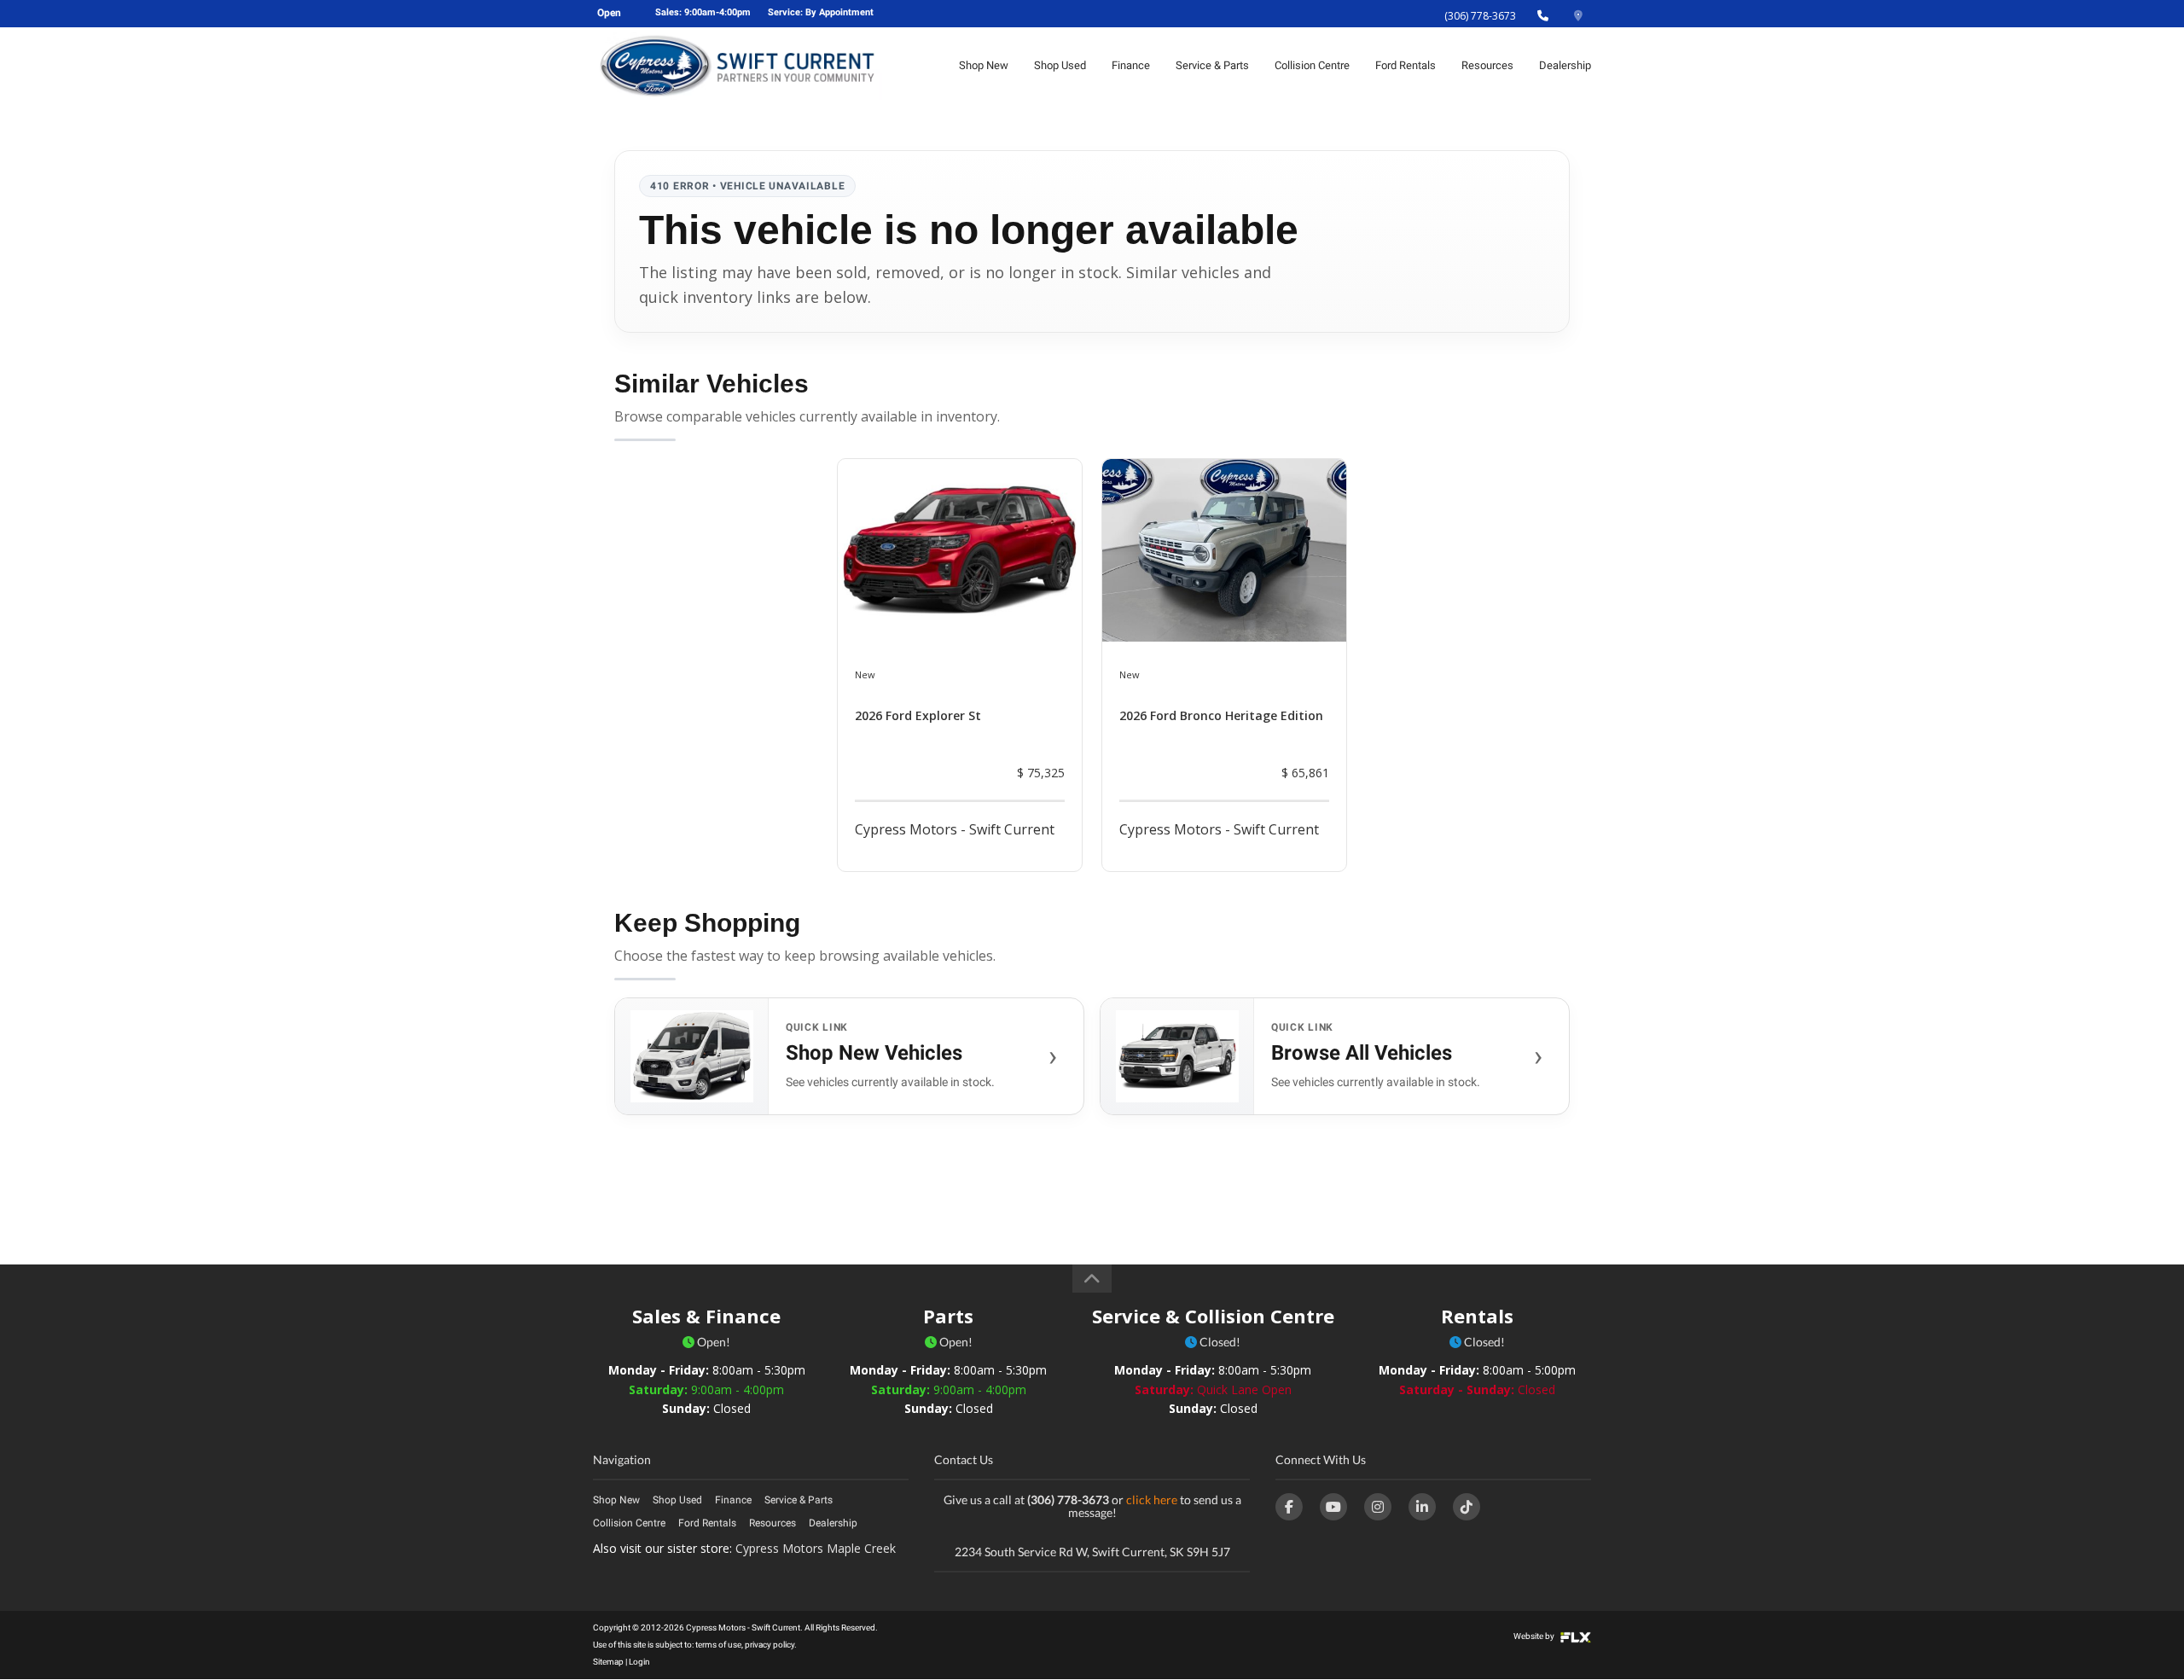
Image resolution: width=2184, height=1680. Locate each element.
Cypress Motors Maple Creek (816, 1548)
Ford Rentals (1406, 65)
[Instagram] (1378, 1507)
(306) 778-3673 (1480, 16)
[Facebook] (1289, 1507)
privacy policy (770, 1645)
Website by (1535, 1636)
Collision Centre (1312, 65)
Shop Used (1060, 65)
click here (1152, 1500)
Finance (1131, 65)
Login (639, 1662)
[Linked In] (1422, 1507)
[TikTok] (1467, 1507)
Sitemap (608, 1662)
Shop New (984, 65)
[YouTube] (1333, 1507)
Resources (1487, 65)
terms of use (718, 1645)
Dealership (1565, 65)
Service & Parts (1212, 65)
